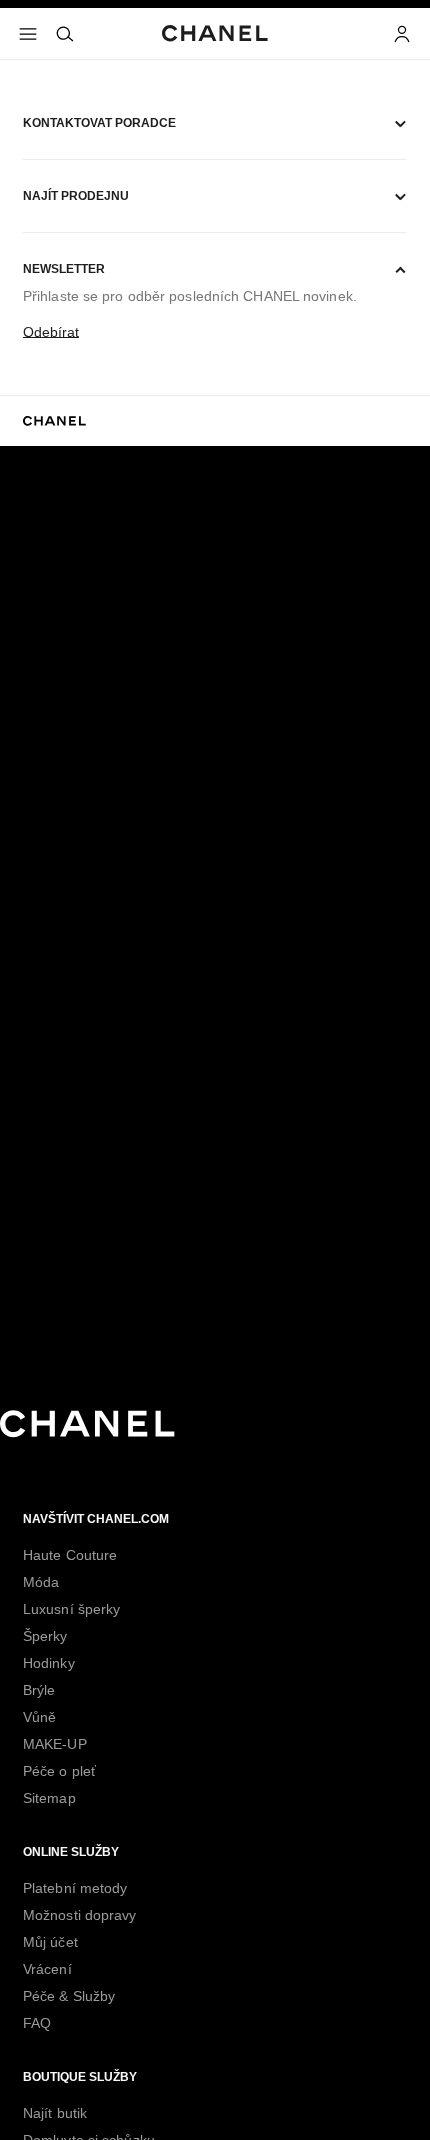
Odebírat (51, 332)
